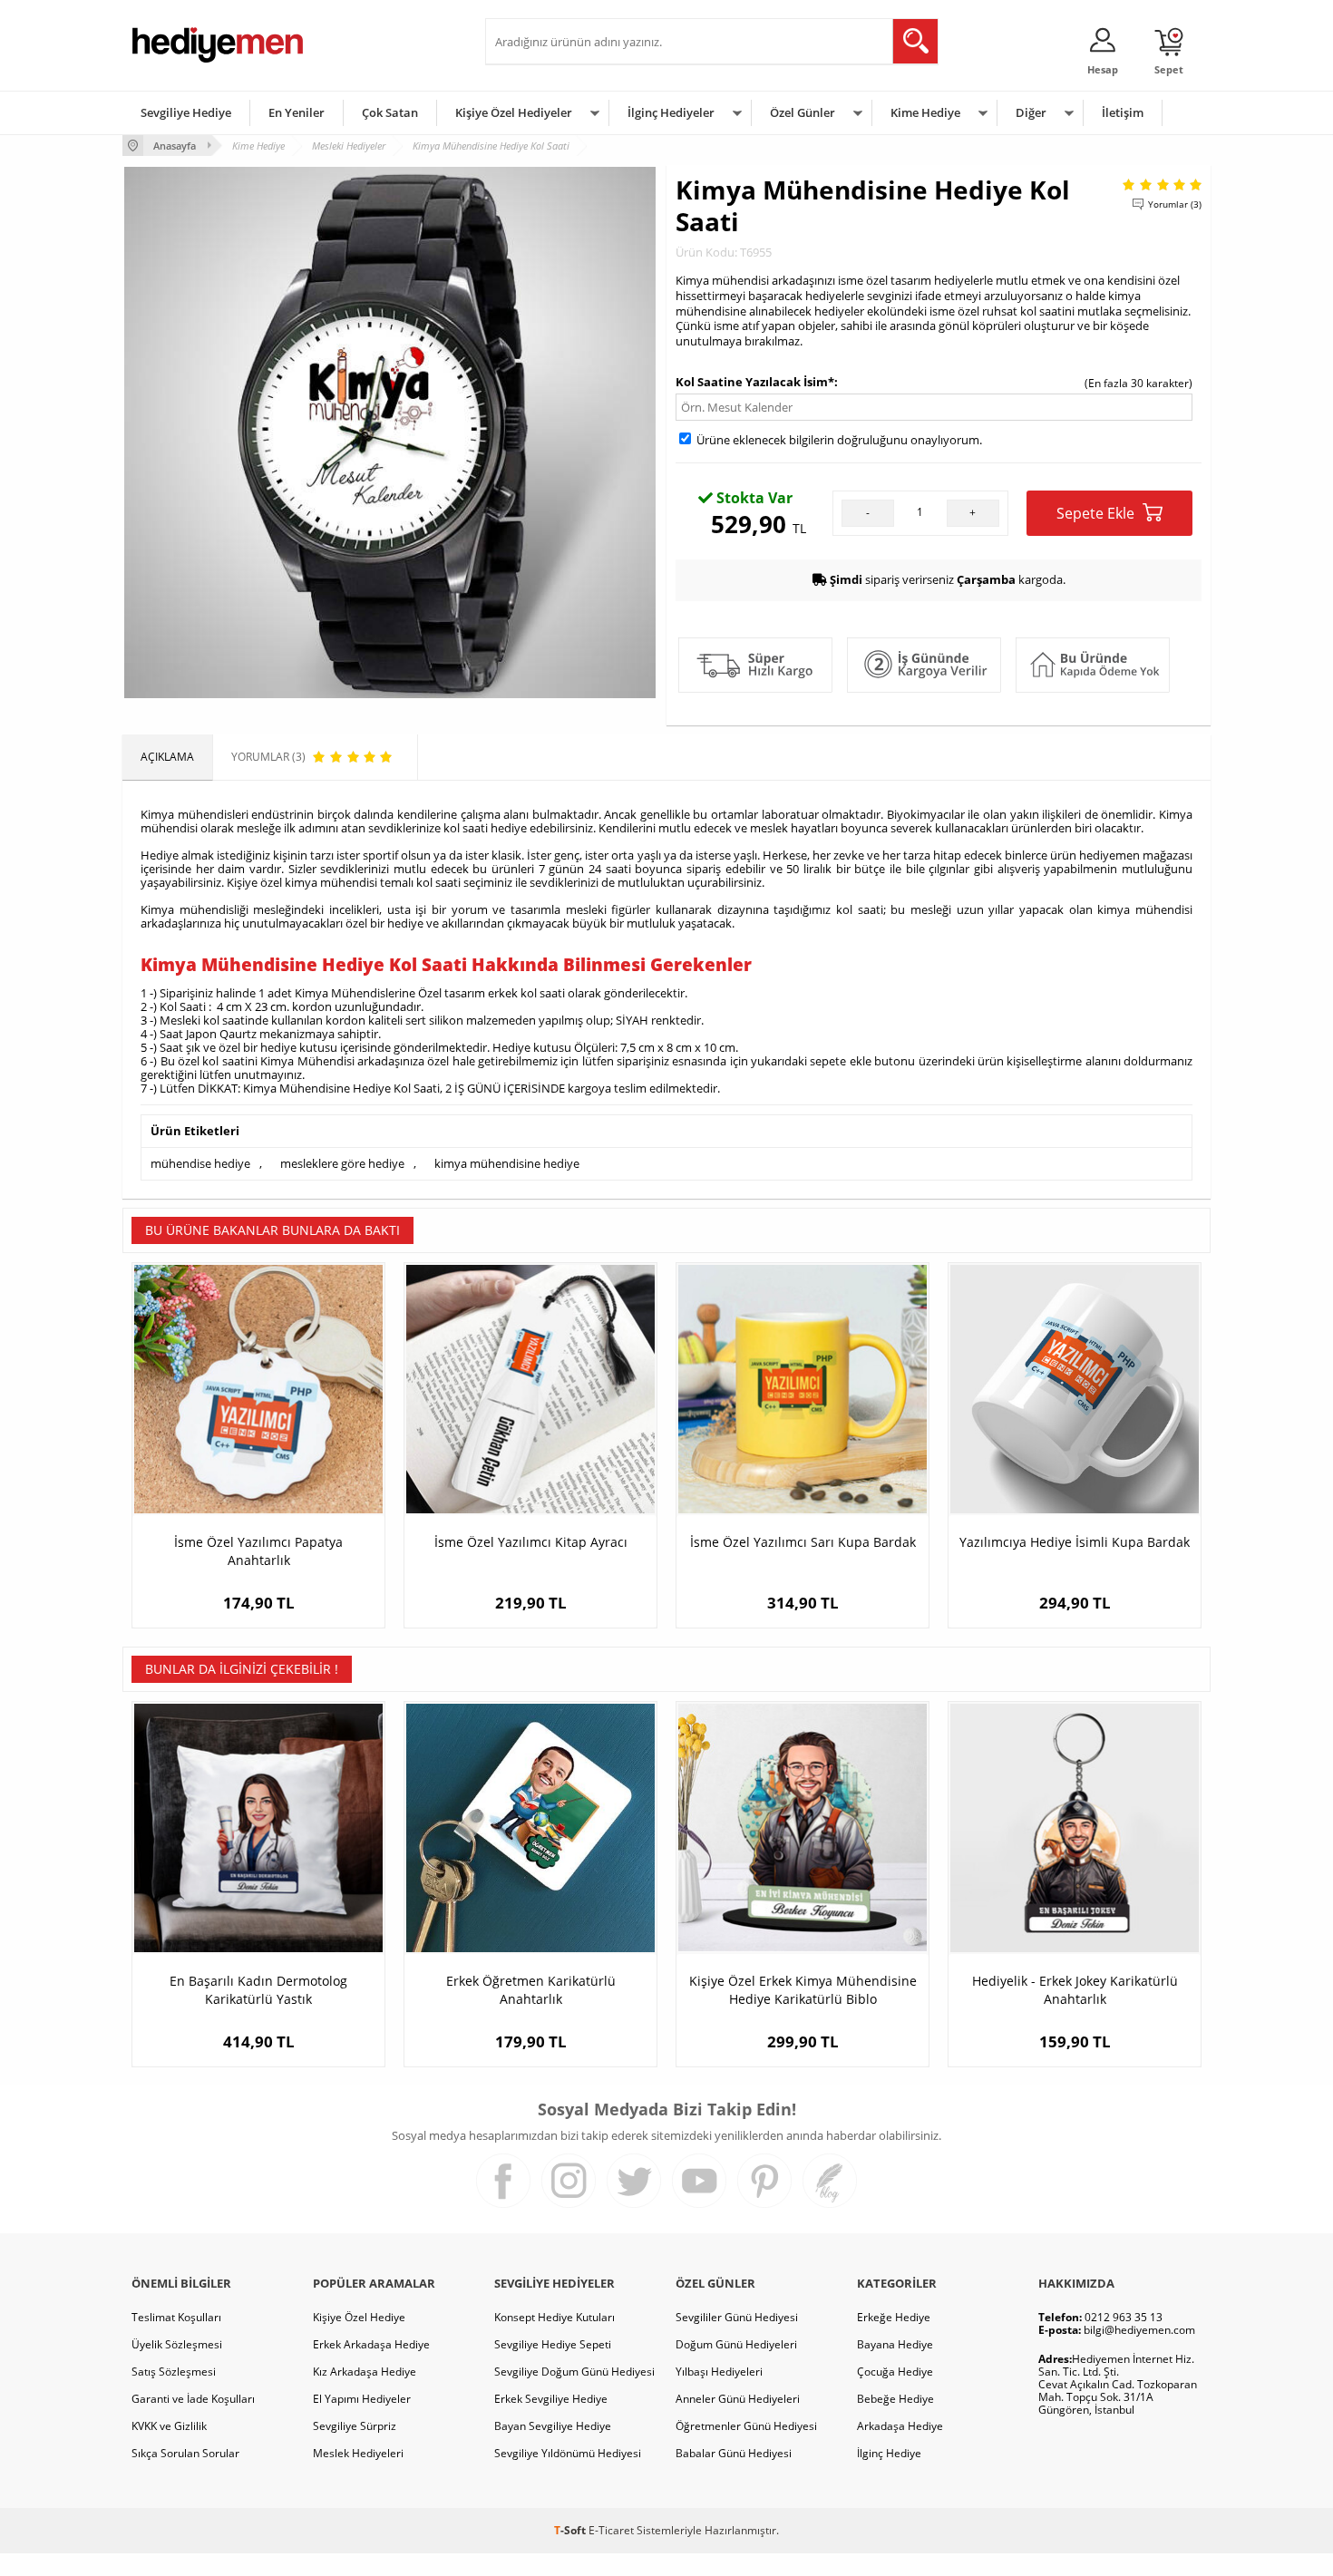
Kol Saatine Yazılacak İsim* (755, 382)
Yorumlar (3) (1175, 204)
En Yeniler (297, 112)
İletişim (1123, 112)
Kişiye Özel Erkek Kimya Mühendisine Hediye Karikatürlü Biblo (803, 1990)
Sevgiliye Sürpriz (355, 2426)
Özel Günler (803, 112)
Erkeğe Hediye (894, 2317)
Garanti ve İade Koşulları (193, 2399)
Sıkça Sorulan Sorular (185, 2453)
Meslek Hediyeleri (358, 2453)
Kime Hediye (925, 112)
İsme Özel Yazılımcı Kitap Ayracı (531, 1542)
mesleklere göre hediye (342, 1163)
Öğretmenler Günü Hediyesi (746, 2426)
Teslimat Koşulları (176, 2317)
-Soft (571, 2530)
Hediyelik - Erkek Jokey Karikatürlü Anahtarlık (1075, 1990)
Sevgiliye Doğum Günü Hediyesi (574, 2372)
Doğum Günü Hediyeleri (736, 2344)
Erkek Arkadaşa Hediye (371, 2344)
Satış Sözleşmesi (174, 2372)
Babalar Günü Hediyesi (734, 2453)
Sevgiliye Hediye (186, 112)
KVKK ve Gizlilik (169, 2426)
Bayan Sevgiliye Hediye (553, 2426)
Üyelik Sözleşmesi (177, 2344)
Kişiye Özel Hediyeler (514, 112)
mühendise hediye (200, 1163)
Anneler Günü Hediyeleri (738, 2399)
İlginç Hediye (889, 2453)
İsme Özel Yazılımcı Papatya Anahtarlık (258, 1551)
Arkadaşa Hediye (900, 2426)
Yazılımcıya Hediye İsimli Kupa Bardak (1075, 1542)
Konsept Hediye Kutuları (555, 2317)
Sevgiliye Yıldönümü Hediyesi (568, 2453)
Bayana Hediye (895, 2344)
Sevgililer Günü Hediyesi (737, 2317)
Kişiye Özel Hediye (359, 2317)
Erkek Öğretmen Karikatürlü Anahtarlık (531, 1990)
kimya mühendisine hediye (507, 1163)
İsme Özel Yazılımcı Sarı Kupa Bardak (803, 1542)
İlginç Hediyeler (671, 112)
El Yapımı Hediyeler (362, 2399)
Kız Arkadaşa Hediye (365, 2372)
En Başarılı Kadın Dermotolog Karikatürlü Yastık (258, 1990)
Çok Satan (390, 112)
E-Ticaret (611, 2530)
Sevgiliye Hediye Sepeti (553, 2344)
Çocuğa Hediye (895, 2372)
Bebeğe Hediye (895, 2399)
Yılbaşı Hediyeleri (719, 2372)
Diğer (1031, 112)
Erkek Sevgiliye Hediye (551, 2399)
